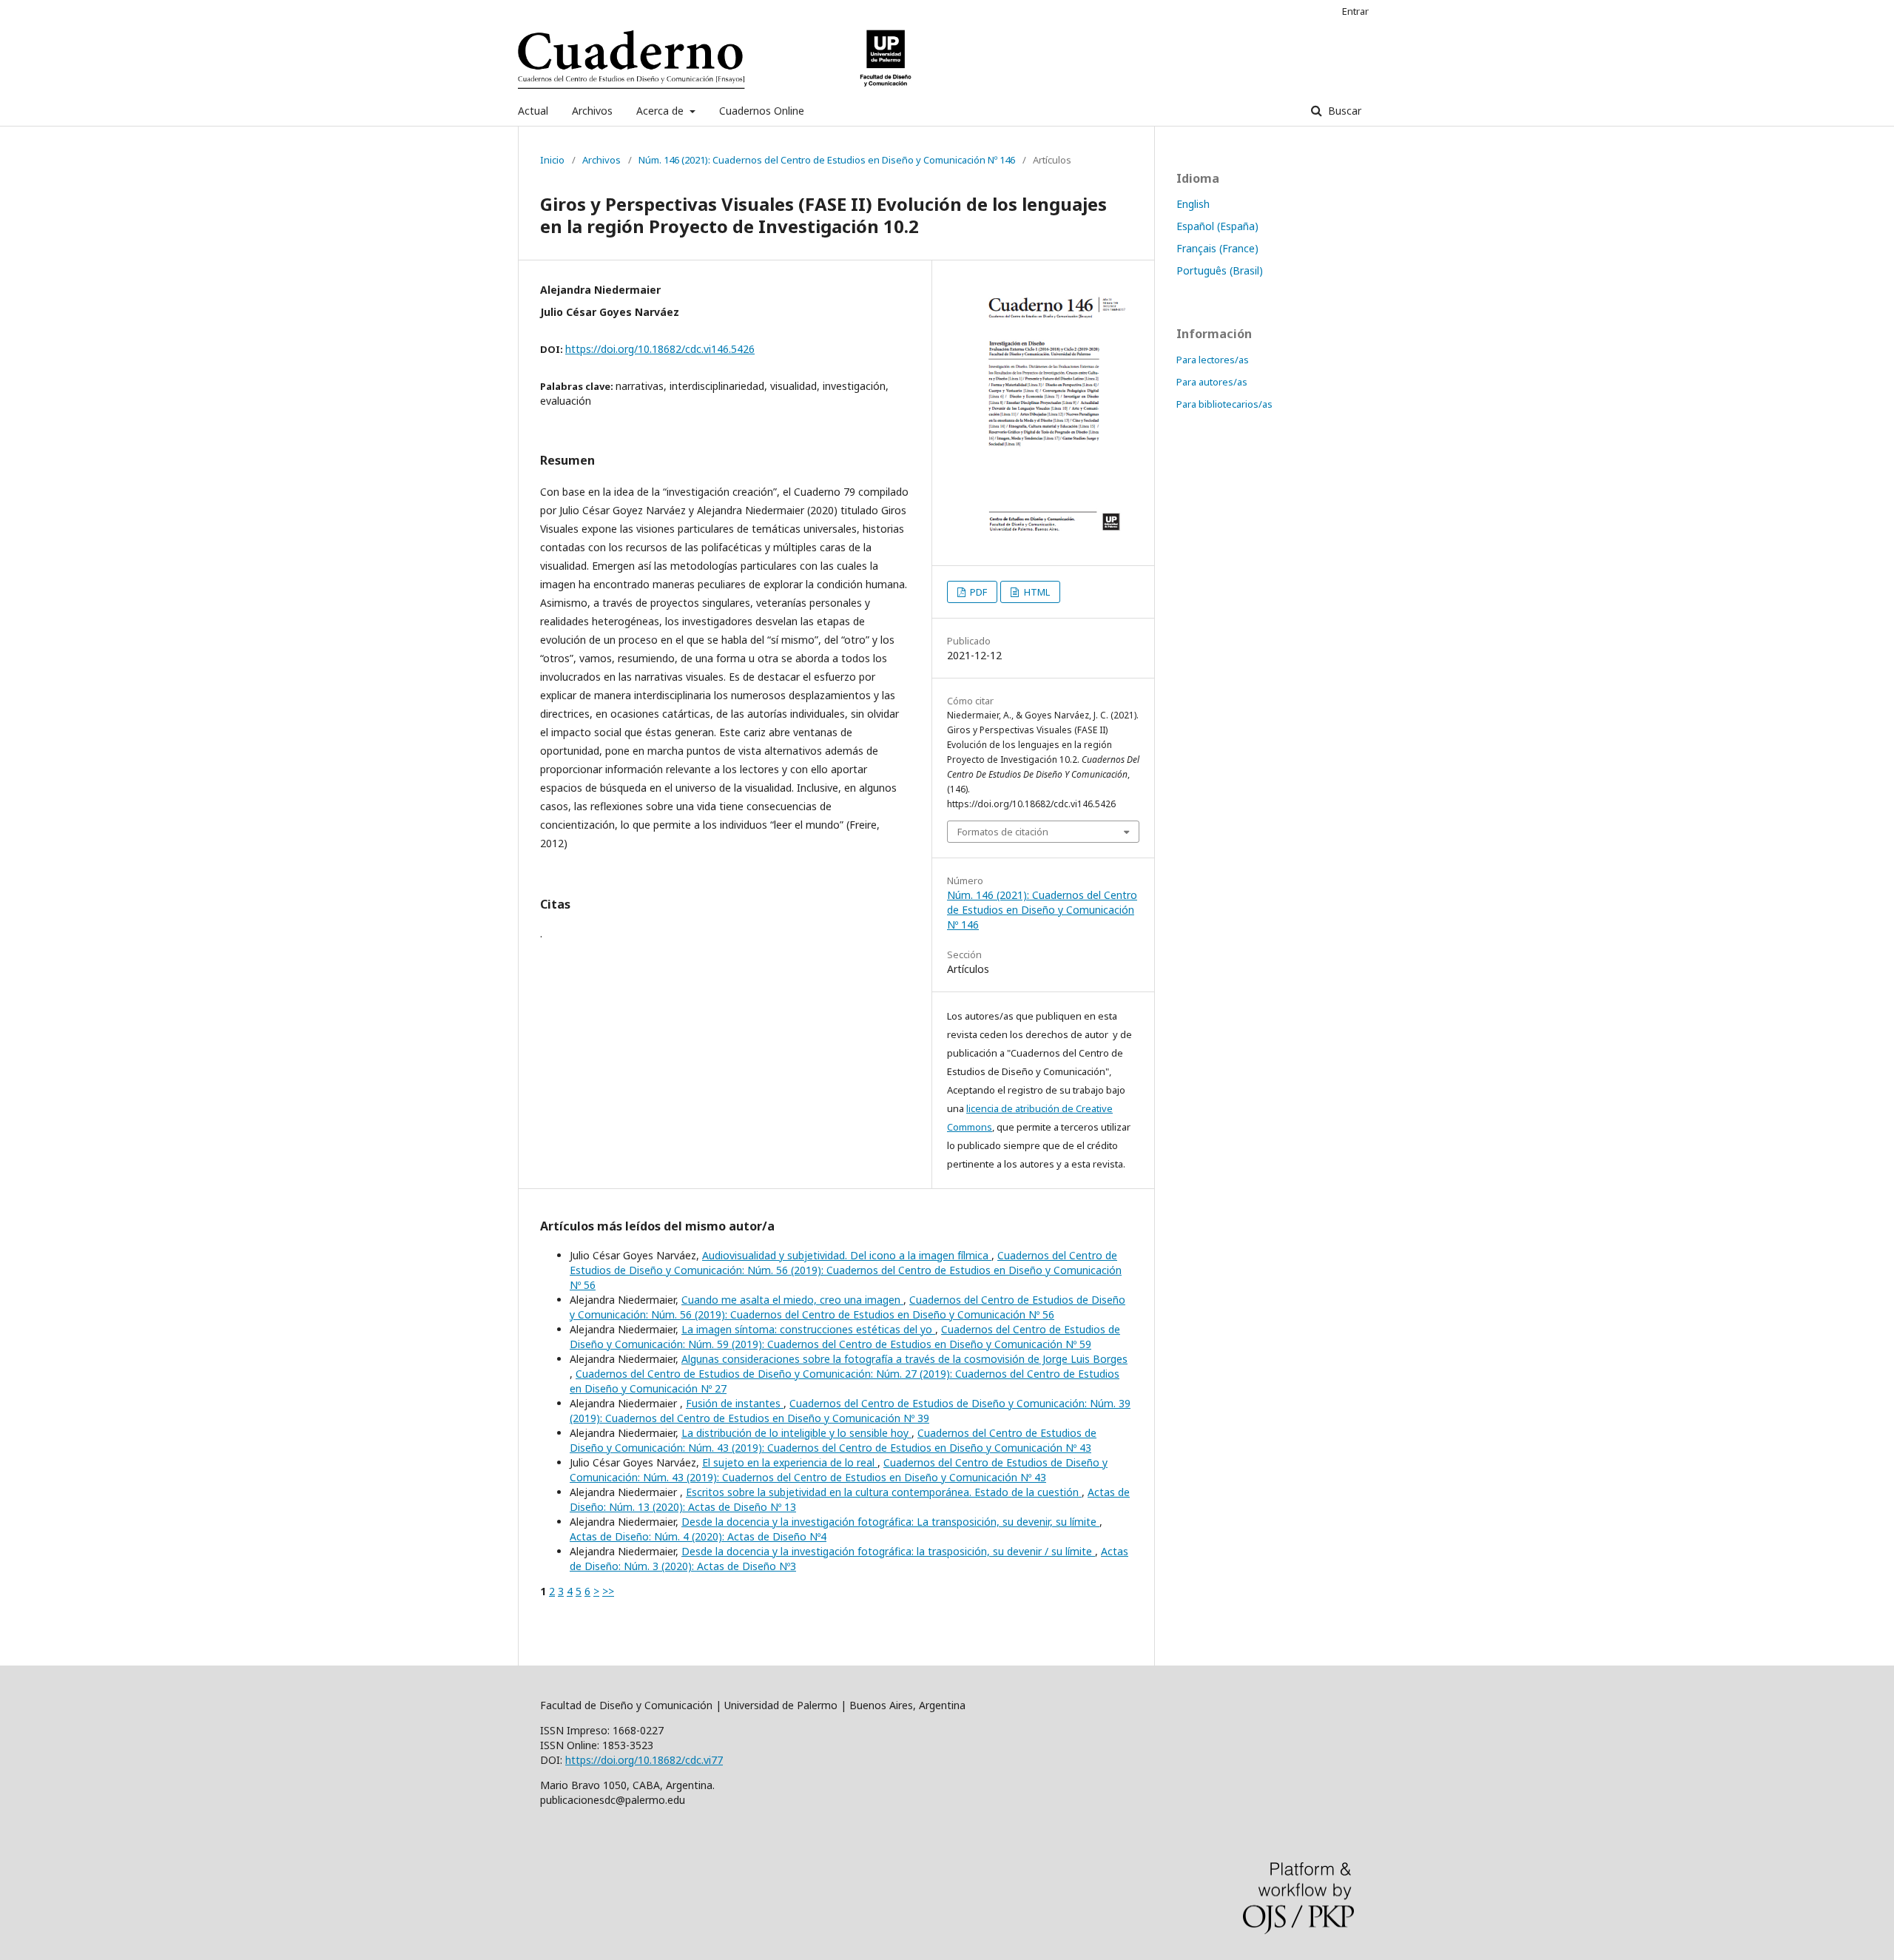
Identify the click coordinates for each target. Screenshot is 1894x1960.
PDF (977, 592)
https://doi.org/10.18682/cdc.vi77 (644, 1760)
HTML (1036, 592)
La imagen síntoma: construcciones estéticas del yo (808, 1329)
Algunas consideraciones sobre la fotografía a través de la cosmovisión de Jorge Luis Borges (904, 1359)
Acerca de (661, 111)
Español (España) (1217, 226)
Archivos (592, 111)
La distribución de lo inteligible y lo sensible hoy (796, 1433)
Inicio (552, 160)
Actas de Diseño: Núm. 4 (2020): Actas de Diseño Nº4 (698, 1536)
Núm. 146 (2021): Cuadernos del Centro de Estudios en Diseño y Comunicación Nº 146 (827, 160)
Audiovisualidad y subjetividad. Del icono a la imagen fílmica (847, 1255)
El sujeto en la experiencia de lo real (790, 1462)
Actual (533, 111)
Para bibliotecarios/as (1224, 404)
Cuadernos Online (762, 111)
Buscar (1343, 111)
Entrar (1355, 11)
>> (608, 1591)
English (1193, 204)
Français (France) (1217, 248)
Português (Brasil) (1220, 270)
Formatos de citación (1003, 832)
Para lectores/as (1213, 360)
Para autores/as (1212, 382)
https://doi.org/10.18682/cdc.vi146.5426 (660, 349)
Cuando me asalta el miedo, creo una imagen (792, 1300)
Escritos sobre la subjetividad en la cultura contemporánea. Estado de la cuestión (884, 1492)
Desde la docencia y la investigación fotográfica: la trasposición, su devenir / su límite (888, 1551)
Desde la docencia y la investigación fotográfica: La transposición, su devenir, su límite (890, 1522)
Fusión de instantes (735, 1403)
